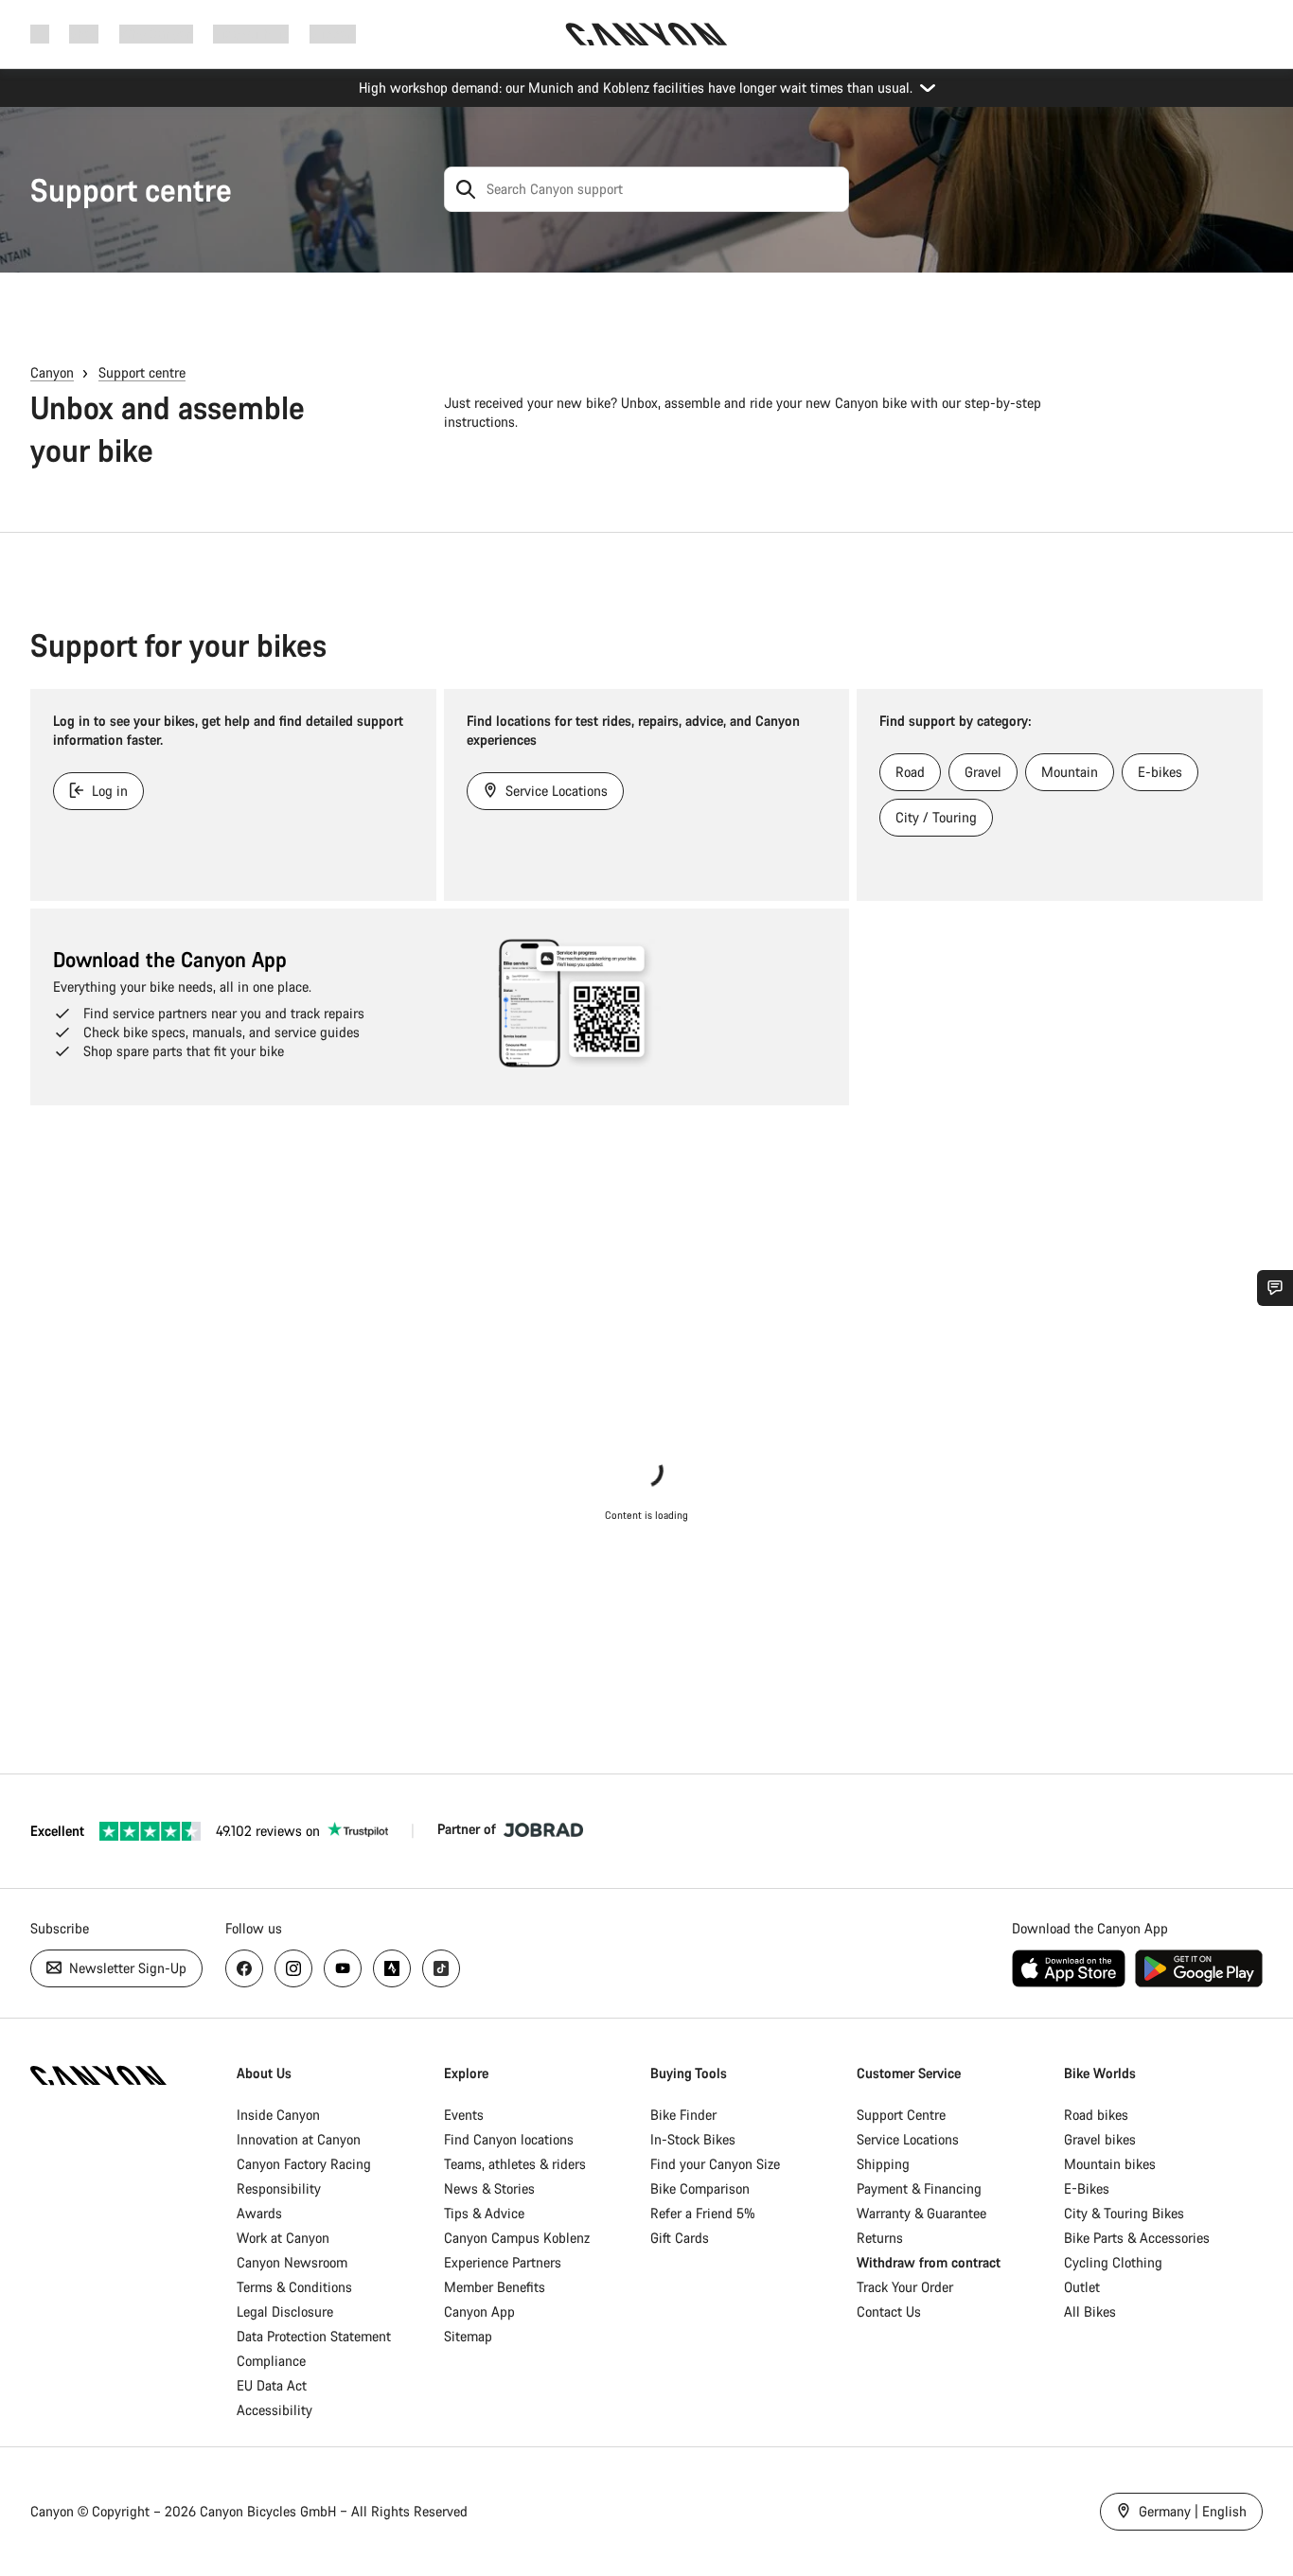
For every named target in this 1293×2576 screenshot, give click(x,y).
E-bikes (1160, 772)
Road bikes (1096, 2115)
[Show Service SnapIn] (1275, 1288)
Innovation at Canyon (299, 2139)
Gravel (983, 772)
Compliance (271, 2361)
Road (910, 772)
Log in (108, 791)
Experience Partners (503, 2262)
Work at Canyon (283, 2238)
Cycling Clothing (1113, 2262)
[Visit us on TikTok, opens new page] (441, 1968)
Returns (880, 2238)
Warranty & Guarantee (921, 2213)
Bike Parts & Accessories (1137, 2238)
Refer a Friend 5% (703, 2213)
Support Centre (901, 2115)
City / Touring (936, 817)
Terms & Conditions (294, 2287)
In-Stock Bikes (693, 2139)
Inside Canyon (278, 2115)
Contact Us (889, 2311)
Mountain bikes (1110, 2164)
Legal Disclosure (285, 2311)
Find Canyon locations (509, 2139)
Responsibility (279, 2188)
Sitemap (468, 2336)
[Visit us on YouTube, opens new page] (343, 1968)
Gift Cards (680, 2238)
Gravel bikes (1100, 2139)
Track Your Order (905, 2287)
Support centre (131, 190)
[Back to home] (646, 34)
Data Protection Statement (314, 2336)
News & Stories (489, 2188)
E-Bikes (1087, 2188)
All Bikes (1090, 2311)
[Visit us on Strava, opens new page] (392, 1968)
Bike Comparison (700, 2188)
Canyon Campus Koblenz (517, 2238)
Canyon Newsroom (292, 2262)
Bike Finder (683, 2115)
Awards (259, 2213)
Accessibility (275, 2410)
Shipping (883, 2164)
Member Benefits (495, 2287)
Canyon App (479, 2311)
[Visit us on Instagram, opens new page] (293, 1968)
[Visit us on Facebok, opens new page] (244, 1968)
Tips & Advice (484, 2213)
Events (464, 2115)
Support (333, 34)
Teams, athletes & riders (515, 2164)
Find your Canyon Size (715, 2164)
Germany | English (1191, 2511)
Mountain (1070, 772)
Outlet (1082, 2287)
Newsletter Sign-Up (126, 1968)
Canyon (52, 372)
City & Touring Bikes (1124, 2213)
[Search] (466, 189)
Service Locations (555, 791)
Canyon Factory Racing (304, 2164)
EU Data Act (272, 2385)
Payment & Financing (919, 2188)
